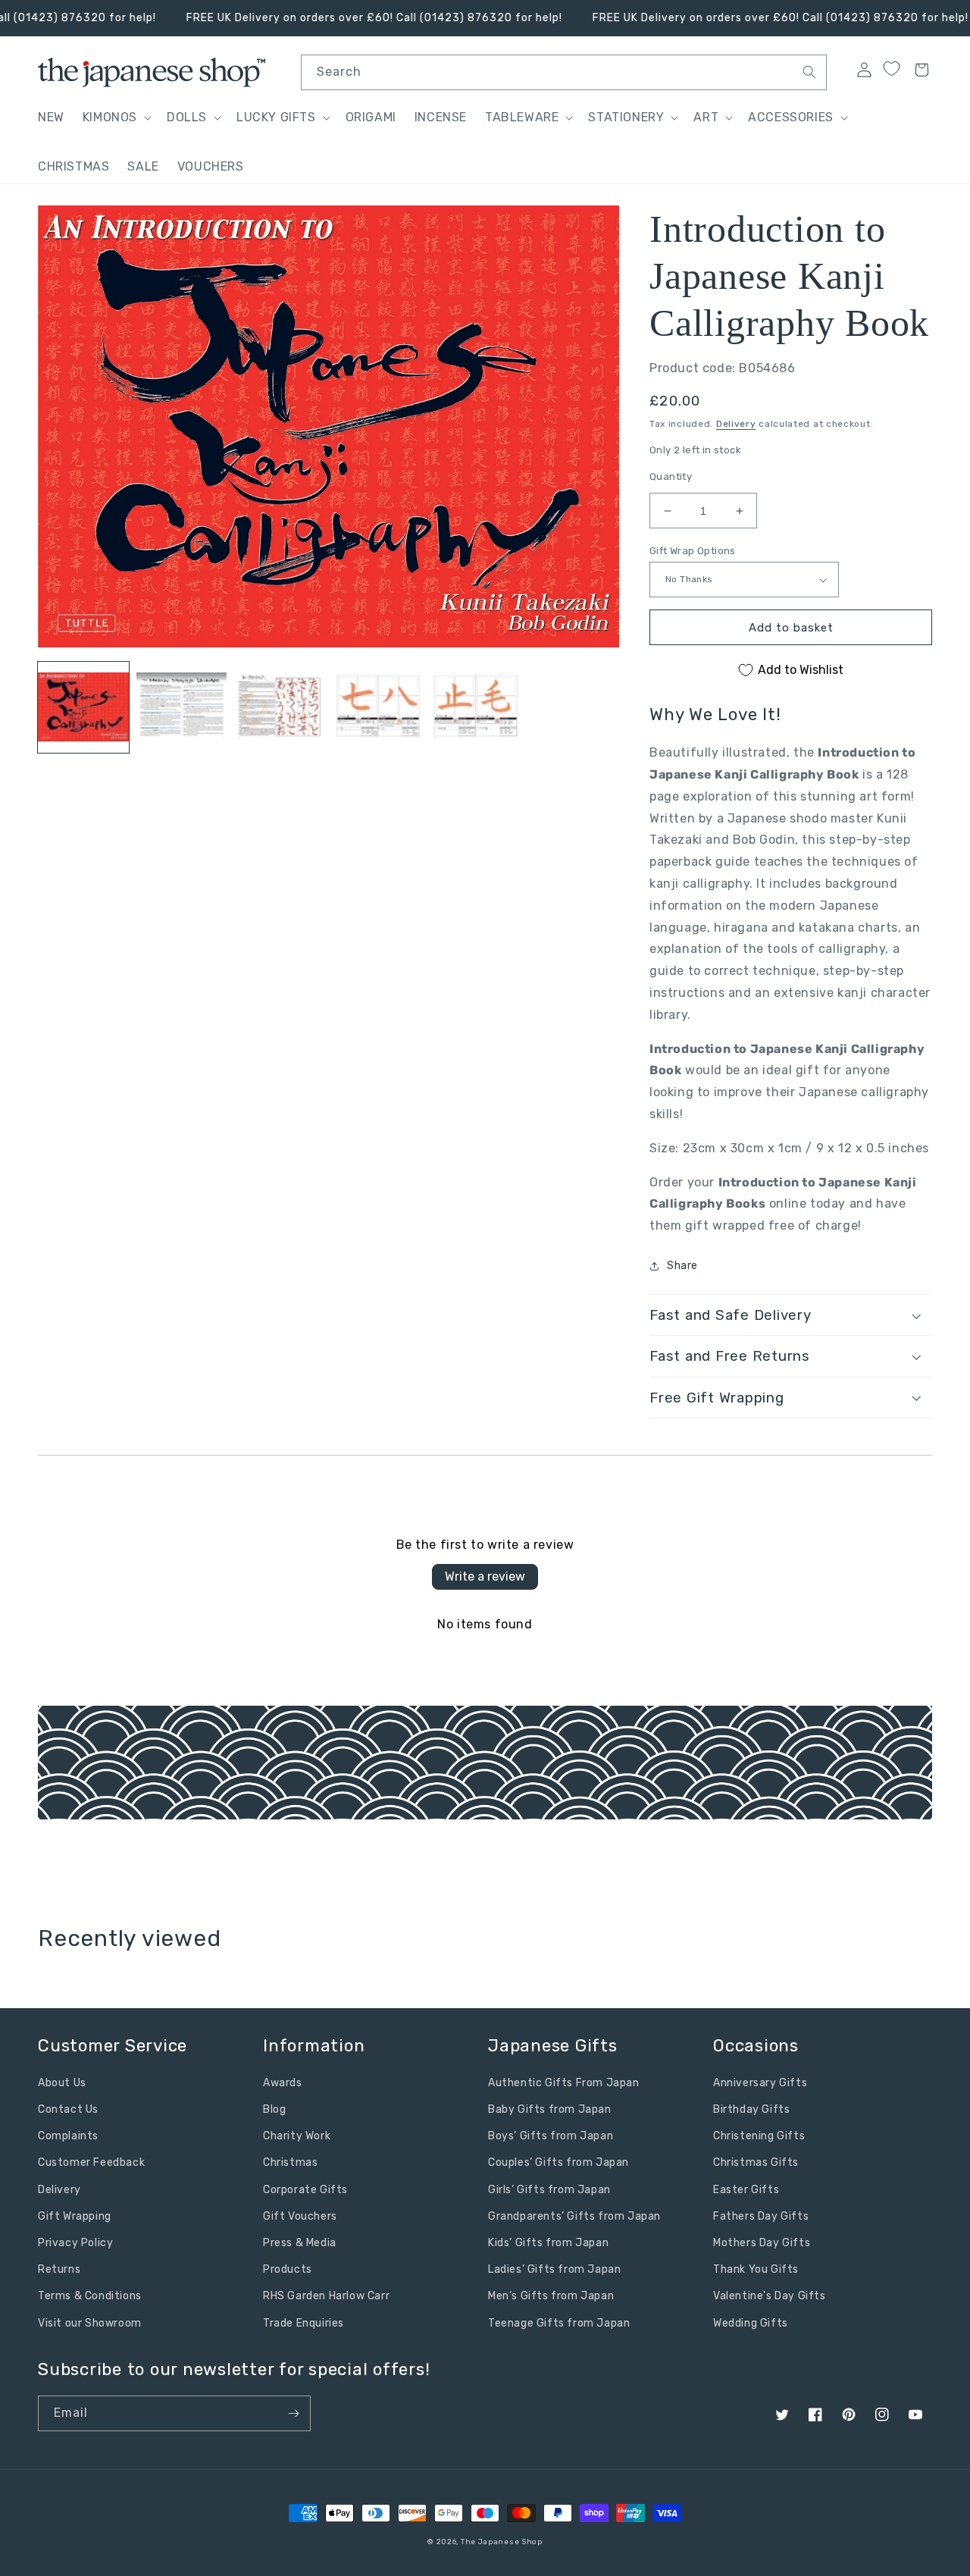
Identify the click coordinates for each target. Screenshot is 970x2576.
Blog (274, 2109)
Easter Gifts (746, 2190)
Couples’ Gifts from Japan (559, 2162)
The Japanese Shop (502, 2542)
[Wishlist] (891, 69)
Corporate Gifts (305, 2190)
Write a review (485, 1576)
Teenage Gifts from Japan (559, 2323)
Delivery (736, 424)
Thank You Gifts (756, 2269)
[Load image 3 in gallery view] (280, 708)
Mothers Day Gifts (762, 2243)
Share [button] (682, 1266)
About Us (62, 2083)
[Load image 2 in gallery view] (182, 708)
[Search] (809, 72)
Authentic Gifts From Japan (564, 2083)
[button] (116, 118)
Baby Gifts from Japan (550, 2109)
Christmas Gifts (756, 2162)
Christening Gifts (759, 2136)
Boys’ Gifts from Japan (551, 2136)
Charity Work (297, 2136)
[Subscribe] (293, 2413)
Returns (59, 2269)
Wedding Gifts (751, 2323)
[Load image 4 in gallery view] (378, 708)
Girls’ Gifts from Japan (549, 2190)
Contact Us (68, 2109)
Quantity (671, 476)
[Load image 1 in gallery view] (83, 708)
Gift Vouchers (300, 2216)
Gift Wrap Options (693, 551)
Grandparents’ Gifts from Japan (574, 2216)
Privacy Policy (75, 2243)
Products (288, 2269)
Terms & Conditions (90, 2296)
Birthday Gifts (751, 2109)
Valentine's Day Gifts (770, 2296)
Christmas (290, 2162)
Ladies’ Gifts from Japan (554, 2269)
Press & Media (300, 2243)
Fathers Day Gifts (761, 2216)
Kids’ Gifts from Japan (548, 2243)
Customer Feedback (91, 2162)
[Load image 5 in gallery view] (476, 708)
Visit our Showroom (90, 2323)
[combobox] (564, 72)
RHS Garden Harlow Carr (326, 2296)
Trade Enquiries (304, 2323)
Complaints (68, 2136)
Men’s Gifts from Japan (551, 2296)
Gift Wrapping (75, 2216)
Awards (283, 2083)
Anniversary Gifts (760, 2083)
